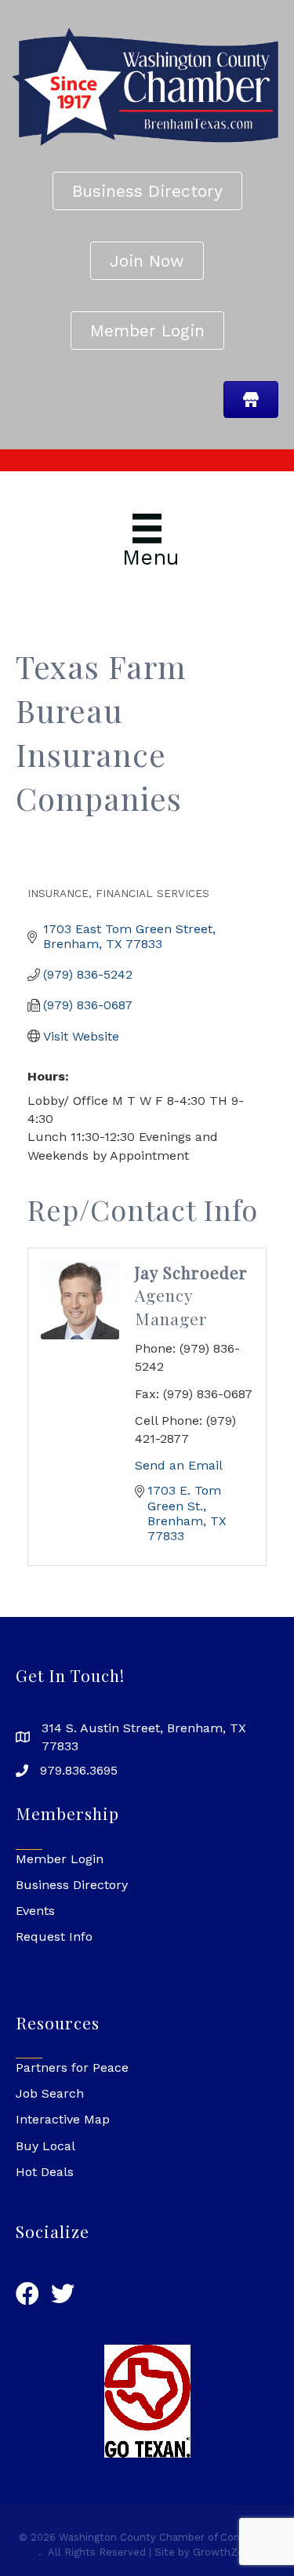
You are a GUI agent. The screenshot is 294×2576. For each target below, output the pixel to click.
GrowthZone (225, 2552)
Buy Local (45, 2146)
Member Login (60, 1859)
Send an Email (179, 1465)
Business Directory (72, 1885)
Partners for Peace (72, 2067)
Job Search (50, 2093)
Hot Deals (45, 2172)
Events (35, 1911)
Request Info (54, 1937)
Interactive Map (63, 2119)
